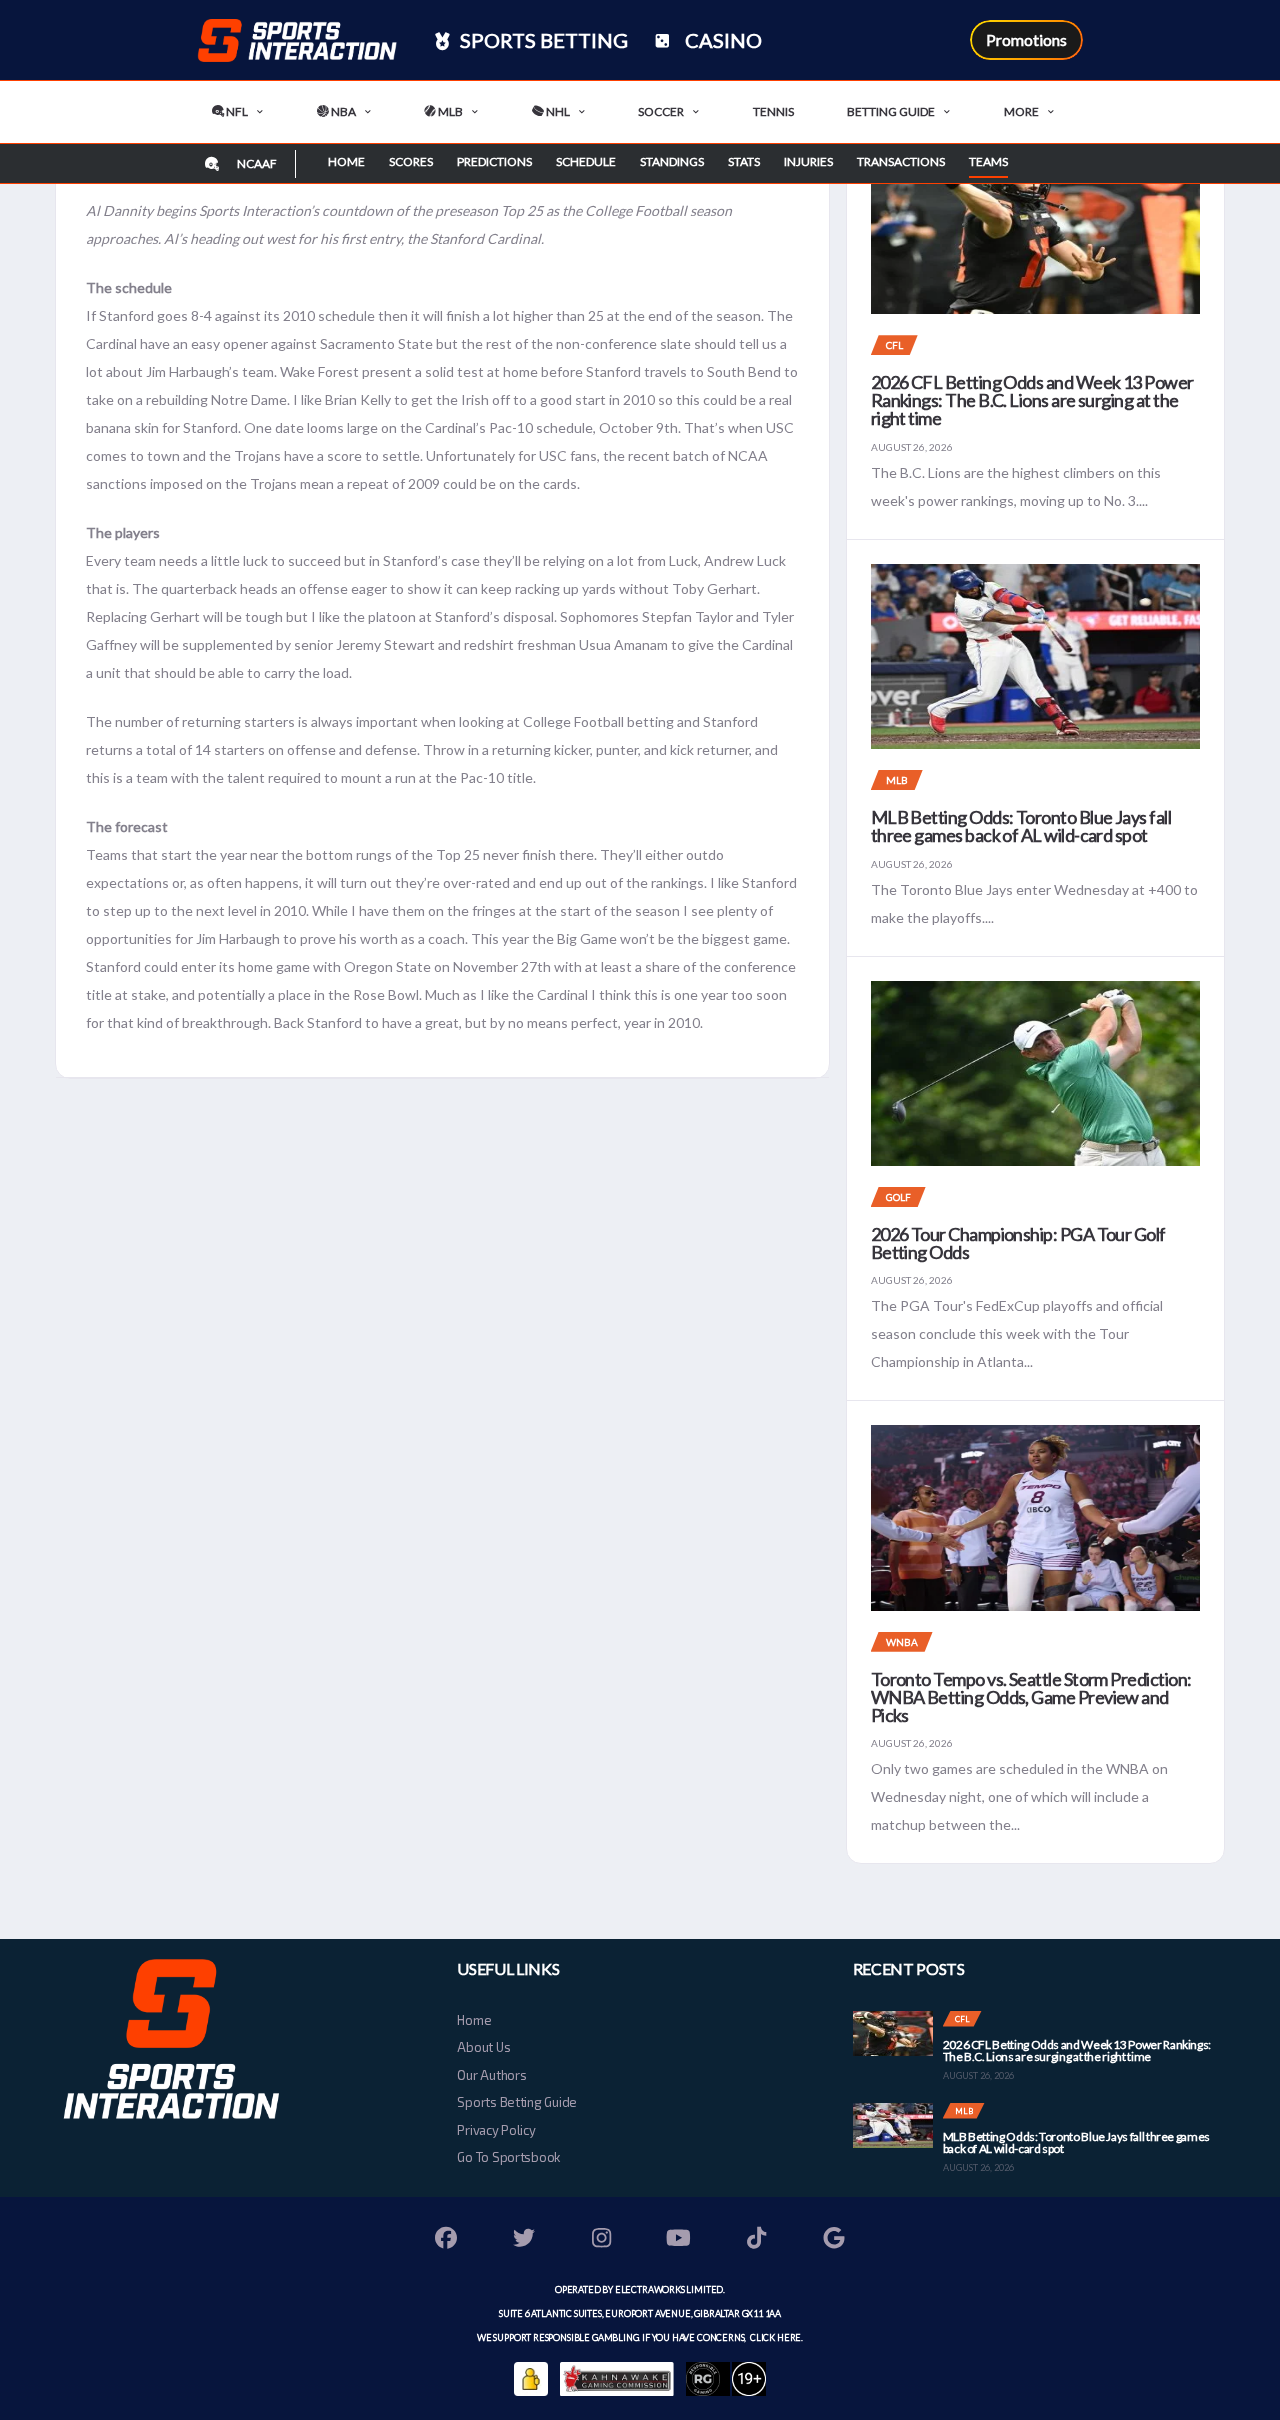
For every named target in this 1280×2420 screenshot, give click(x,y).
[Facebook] (447, 2240)
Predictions (494, 161)
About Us (483, 2047)
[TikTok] (757, 2240)
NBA (342, 111)
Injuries (808, 161)
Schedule (586, 161)
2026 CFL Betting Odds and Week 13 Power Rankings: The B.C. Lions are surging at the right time (1032, 400)
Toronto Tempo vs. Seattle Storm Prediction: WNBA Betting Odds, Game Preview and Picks (1031, 1697)
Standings (672, 161)
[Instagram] (602, 2240)
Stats (744, 161)
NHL (557, 111)
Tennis (773, 111)
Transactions (901, 161)
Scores (411, 161)
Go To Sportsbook (508, 2157)
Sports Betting (542, 40)
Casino (721, 40)
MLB (449, 111)
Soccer (661, 111)
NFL (236, 111)
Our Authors (491, 2075)
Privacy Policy (496, 2130)
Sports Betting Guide (517, 2102)
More (1021, 111)
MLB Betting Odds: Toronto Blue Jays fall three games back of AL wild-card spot (1021, 826)
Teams (988, 161)
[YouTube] (679, 2240)
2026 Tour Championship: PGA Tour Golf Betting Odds (1018, 1243)
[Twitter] (524, 2240)
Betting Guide (891, 111)
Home (346, 161)
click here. (775, 2337)
